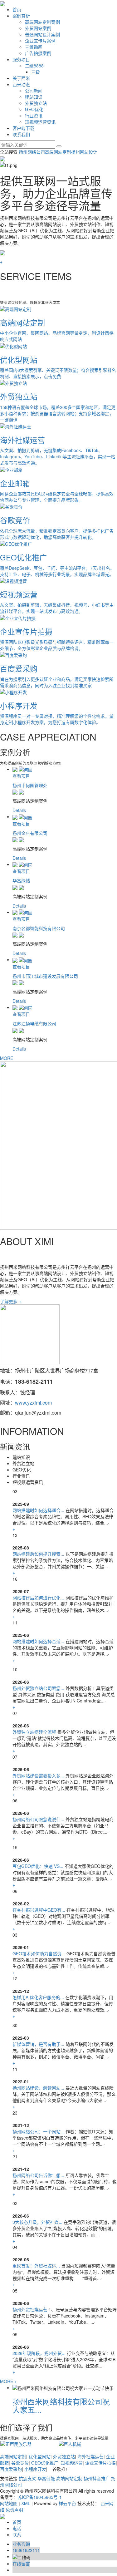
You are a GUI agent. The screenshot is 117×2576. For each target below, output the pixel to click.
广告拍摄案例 (38, 53)
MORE (7, 1058)
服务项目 (21, 59)
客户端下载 (23, 128)
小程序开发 (35, 2469)
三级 (36, 72)
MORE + (8, 2381)
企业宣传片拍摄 (100, 2463)
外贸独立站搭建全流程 (34, 1732)
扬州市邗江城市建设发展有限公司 (45, 976)
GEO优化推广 (45, 2463)
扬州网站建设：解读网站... (38, 2088)
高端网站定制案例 (42, 22)
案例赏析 (21, 16)
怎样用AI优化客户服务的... (38, 1997)
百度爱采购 (11, 2469)
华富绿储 (21, 880)
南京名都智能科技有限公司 (39, 928)
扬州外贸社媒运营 (30, 2309)
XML (26, 2503)
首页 (17, 9)
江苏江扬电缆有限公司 (34, 1023)
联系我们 (21, 134)
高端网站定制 (58, 152)
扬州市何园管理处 (30, 785)
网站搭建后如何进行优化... (38, 1598)
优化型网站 (40, 2456)
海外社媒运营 (90, 2456)
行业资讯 (34, 116)
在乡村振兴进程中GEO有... (39, 1910)
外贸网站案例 (38, 28)
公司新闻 (34, 91)
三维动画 (34, 47)
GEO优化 (34, 109)
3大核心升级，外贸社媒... (37, 2222)
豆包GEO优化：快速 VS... (38, 1866)
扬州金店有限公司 (30, 833)
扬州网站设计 (84, 152)
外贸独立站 (36, 103)
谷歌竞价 (20, 2463)
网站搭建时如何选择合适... (38, 1641)
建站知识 (34, 97)
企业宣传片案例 (40, 41)
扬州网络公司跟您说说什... (38, 1819)
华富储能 (46, 2478)
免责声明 (14, 2510)
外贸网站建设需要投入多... (38, 1776)
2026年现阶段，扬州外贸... (39, 2353)
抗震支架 (27, 2478)
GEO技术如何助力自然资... (39, 1953)
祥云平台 (67, 2503)
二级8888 (34, 66)
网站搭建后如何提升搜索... (38, 1554)
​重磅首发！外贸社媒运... (36, 2266)
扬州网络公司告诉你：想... (38, 2175)
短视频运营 (72, 2463)
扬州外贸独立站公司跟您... (38, 1688)
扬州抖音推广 (97, 2478)
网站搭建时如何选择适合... (38, 1510)
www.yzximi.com (33, 1403)
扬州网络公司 (32, 152)
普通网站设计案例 (42, 34)
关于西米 (21, 78)
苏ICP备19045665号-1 (40, 2497)
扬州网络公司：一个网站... (38, 2131)
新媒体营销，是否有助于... (38, 2044)
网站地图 (9, 2503)
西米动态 (21, 84)
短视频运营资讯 (40, 122)
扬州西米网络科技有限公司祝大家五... (61, 2405)
